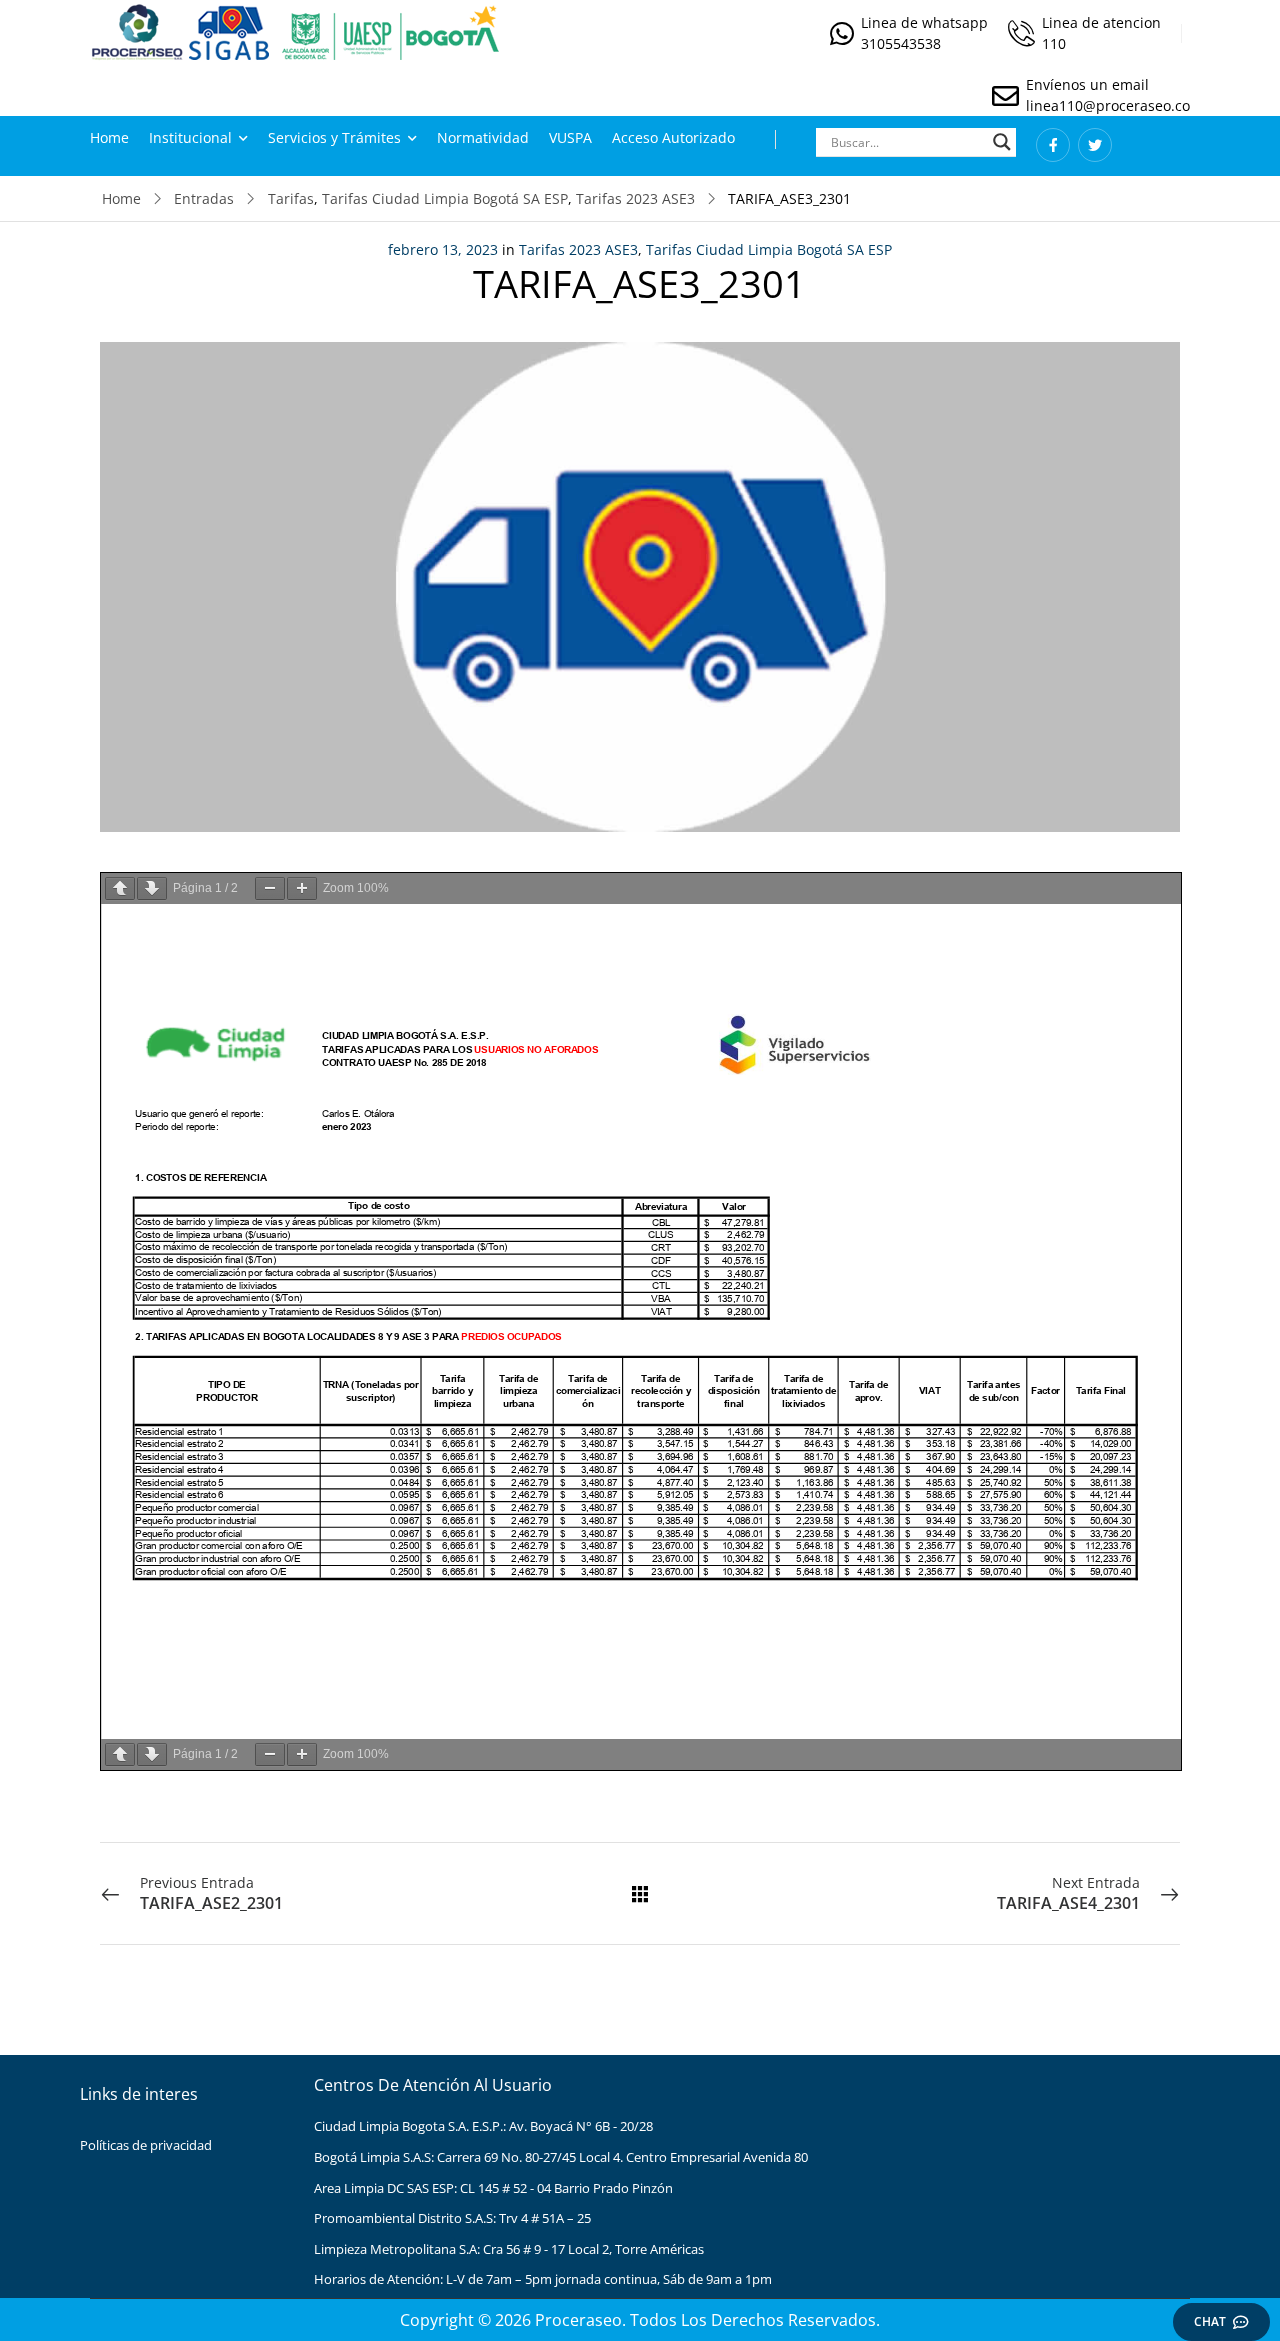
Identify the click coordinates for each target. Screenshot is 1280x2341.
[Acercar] (302, 888)
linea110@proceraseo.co (1108, 105)
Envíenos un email (1087, 84)
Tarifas (291, 198)
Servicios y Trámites (334, 137)
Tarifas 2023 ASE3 (635, 198)
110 (1054, 43)
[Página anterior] (120, 888)
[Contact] (845, 33)
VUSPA (570, 137)
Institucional (190, 137)
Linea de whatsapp (924, 22)
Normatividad (483, 137)
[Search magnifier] (1002, 142)
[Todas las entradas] (640, 1894)
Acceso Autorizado (673, 137)
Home (109, 137)
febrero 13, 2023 (443, 249)
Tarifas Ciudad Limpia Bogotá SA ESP (445, 198)
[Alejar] (270, 888)
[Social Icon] (1053, 145)
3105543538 (901, 43)
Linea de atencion (1101, 22)
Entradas (204, 198)
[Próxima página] (152, 888)
